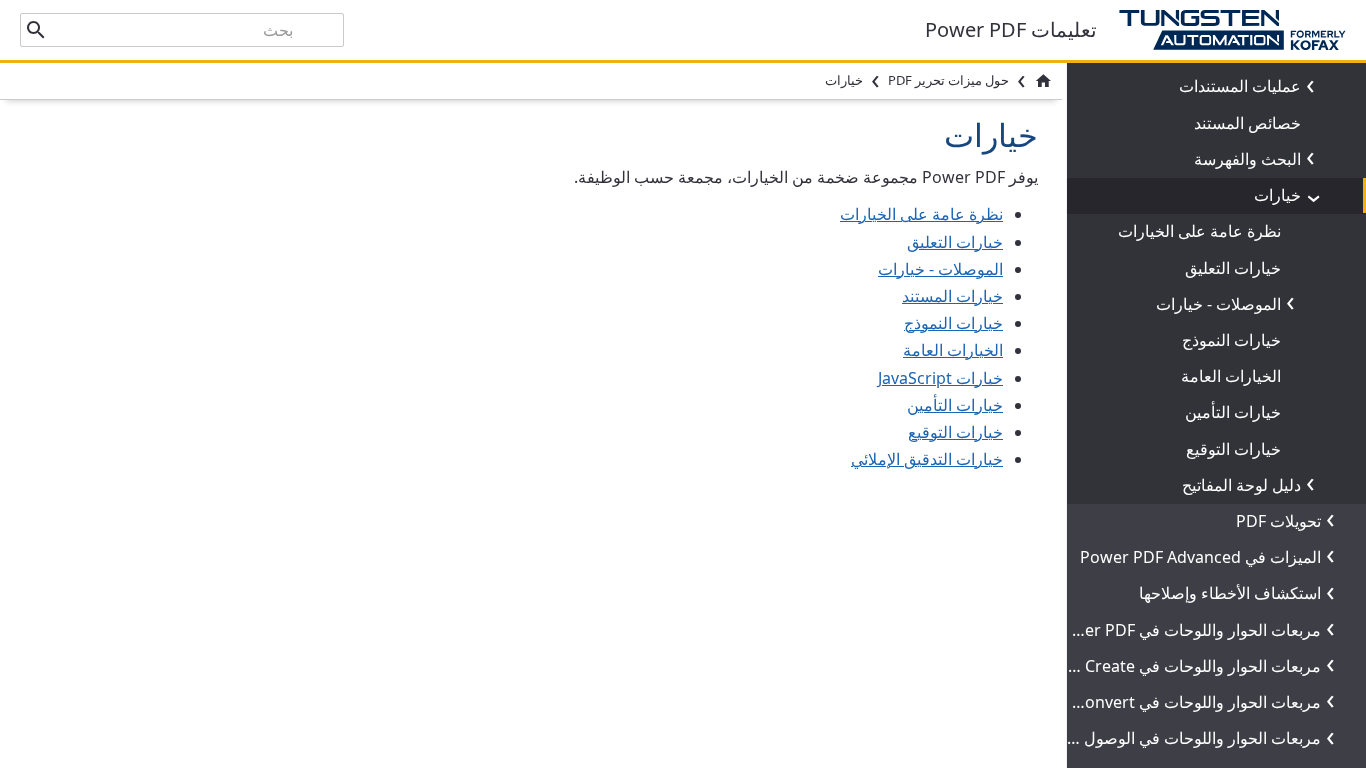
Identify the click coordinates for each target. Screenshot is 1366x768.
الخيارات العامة (1231, 376)
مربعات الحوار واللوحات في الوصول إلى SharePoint (1145, 738)
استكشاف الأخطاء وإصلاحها (1230, 593)
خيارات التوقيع (1233, 449)
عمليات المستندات (1240, 86)
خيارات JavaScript (940, 378)
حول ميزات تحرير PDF (948, 80)
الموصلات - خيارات (1218, 304)
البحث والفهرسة (1247, 159)
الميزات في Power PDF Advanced (1200, 557)
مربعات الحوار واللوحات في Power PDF (1186, 630)
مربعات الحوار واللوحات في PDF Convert (1181, 702)
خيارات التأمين (1233, 412)
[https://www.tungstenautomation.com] (1221, 30)
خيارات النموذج (1231, 340)
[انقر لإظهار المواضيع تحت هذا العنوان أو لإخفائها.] (1315, 87)
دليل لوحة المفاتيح (1241, 485)
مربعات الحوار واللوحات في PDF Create (1186, 666)
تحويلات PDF (1278, 521)
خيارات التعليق (1233, 268)
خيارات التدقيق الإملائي (927, 459)
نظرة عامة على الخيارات (1199, 231)
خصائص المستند (1247, 123)
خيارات (1277, 195)
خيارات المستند (952, 296)
